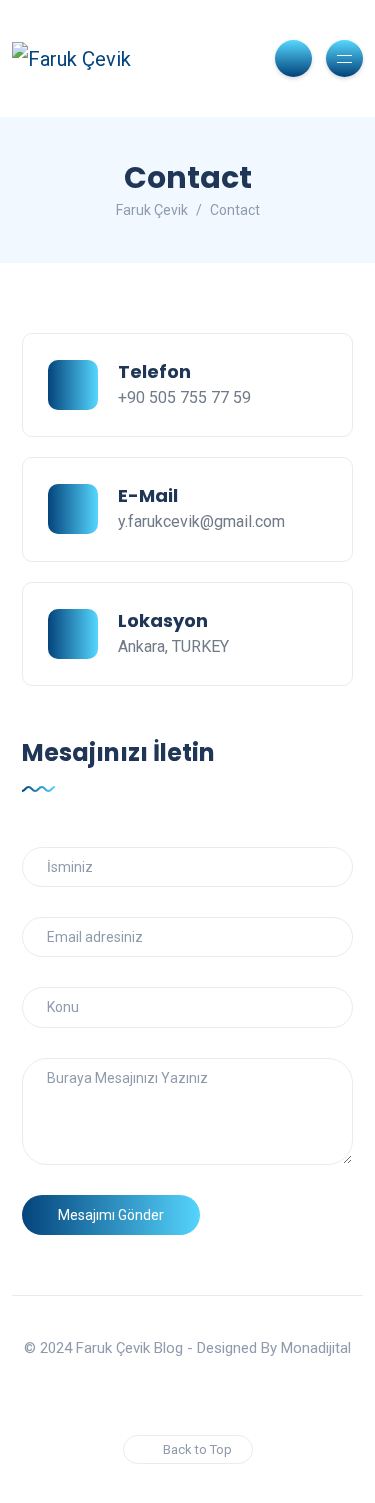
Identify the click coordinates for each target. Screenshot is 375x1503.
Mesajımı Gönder (111, 1215)
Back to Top (197, 1449)
